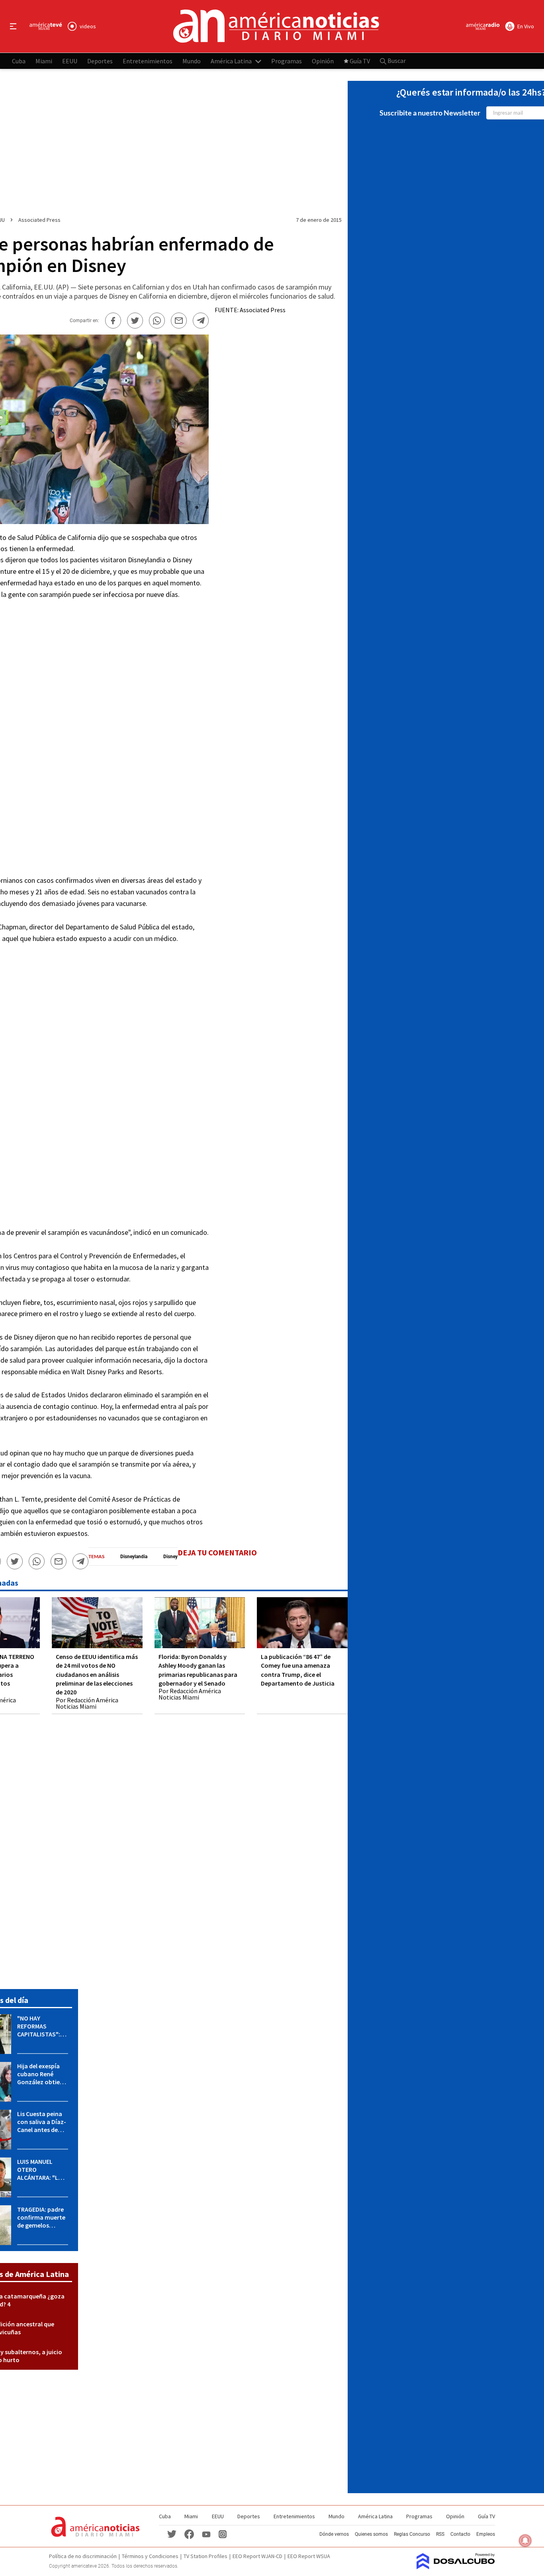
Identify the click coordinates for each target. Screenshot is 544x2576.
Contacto (460, 2534)
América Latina (231, 61)
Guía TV (360, 61)
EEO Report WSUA (309, 2556)
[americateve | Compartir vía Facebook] (113, 321)
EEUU (70, 61)
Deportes (100, 61)
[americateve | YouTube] (206, 2534)
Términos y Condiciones (150, 2556)
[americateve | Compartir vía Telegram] (201, 321)
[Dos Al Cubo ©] (456, 2567)
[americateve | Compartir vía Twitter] (135, 321)
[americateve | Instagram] (223, 2534)
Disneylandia (134, 1557)
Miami (44, 61)
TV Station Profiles (205, 2556)
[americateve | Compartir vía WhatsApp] (157, 321)
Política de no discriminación (83, 2556)
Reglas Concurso (412, 2534)
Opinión (323, 61)
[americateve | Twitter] (172, 2534)
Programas (287, 61)
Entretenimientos (148, 61)
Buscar (396, 61)
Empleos (486, 2534)
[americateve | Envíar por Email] (179, 321)
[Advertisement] (82, 737)
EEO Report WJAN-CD (257, 2556)
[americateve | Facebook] (189, 2534)
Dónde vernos (334, 2534)
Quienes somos (371, 2534)
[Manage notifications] (525, 2541)
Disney (170, 1557)
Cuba (19, 61)
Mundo (192, 61)
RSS (440, 2534)
